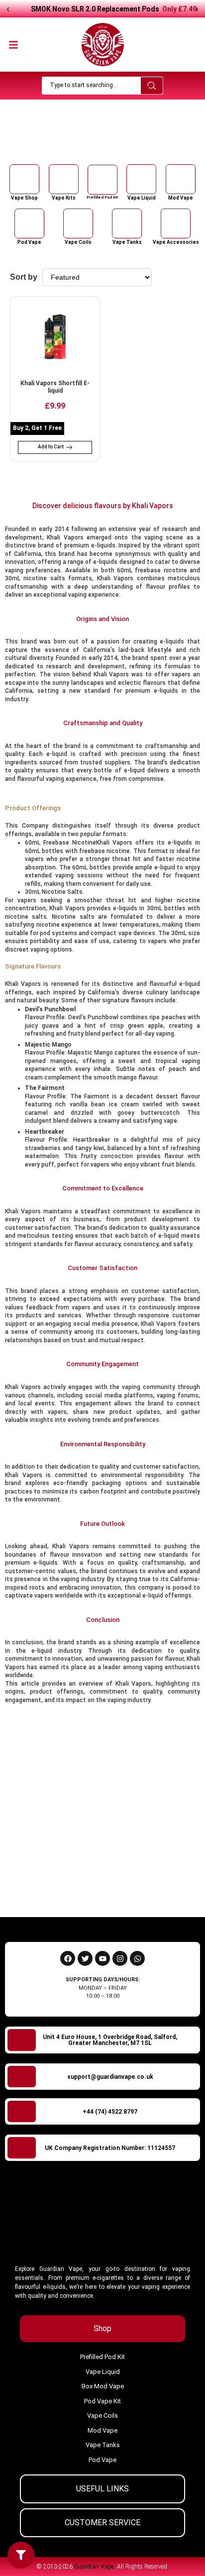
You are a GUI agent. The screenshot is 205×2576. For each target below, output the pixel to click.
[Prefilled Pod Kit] (102, 180)
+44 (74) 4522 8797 (110, 2112)
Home (54, 143)
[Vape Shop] (24, 179)
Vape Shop (82, 143)
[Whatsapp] (137, 1958)
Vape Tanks (127, 242)
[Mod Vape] (181, 179)
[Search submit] (152, 86)
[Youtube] (102, 1958)
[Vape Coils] (78, 223)
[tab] (102, 2329)
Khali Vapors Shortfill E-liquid (55, 387)
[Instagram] (120, 1958)
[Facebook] (68, 1958)
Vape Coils (78, 242)
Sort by (24, 277)
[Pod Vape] (29, 223)
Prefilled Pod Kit (102, 197)
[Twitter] (85, 1958)
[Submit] (179, 1887)
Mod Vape (181, 198)
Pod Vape (29, 242)
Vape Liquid (142, 198)
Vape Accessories (176, 242)
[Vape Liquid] (141, 179)
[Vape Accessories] (176, 223)
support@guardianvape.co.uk (110, 2077)
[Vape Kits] (64, 179)
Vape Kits (64, 198)
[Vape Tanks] (127, 223)
